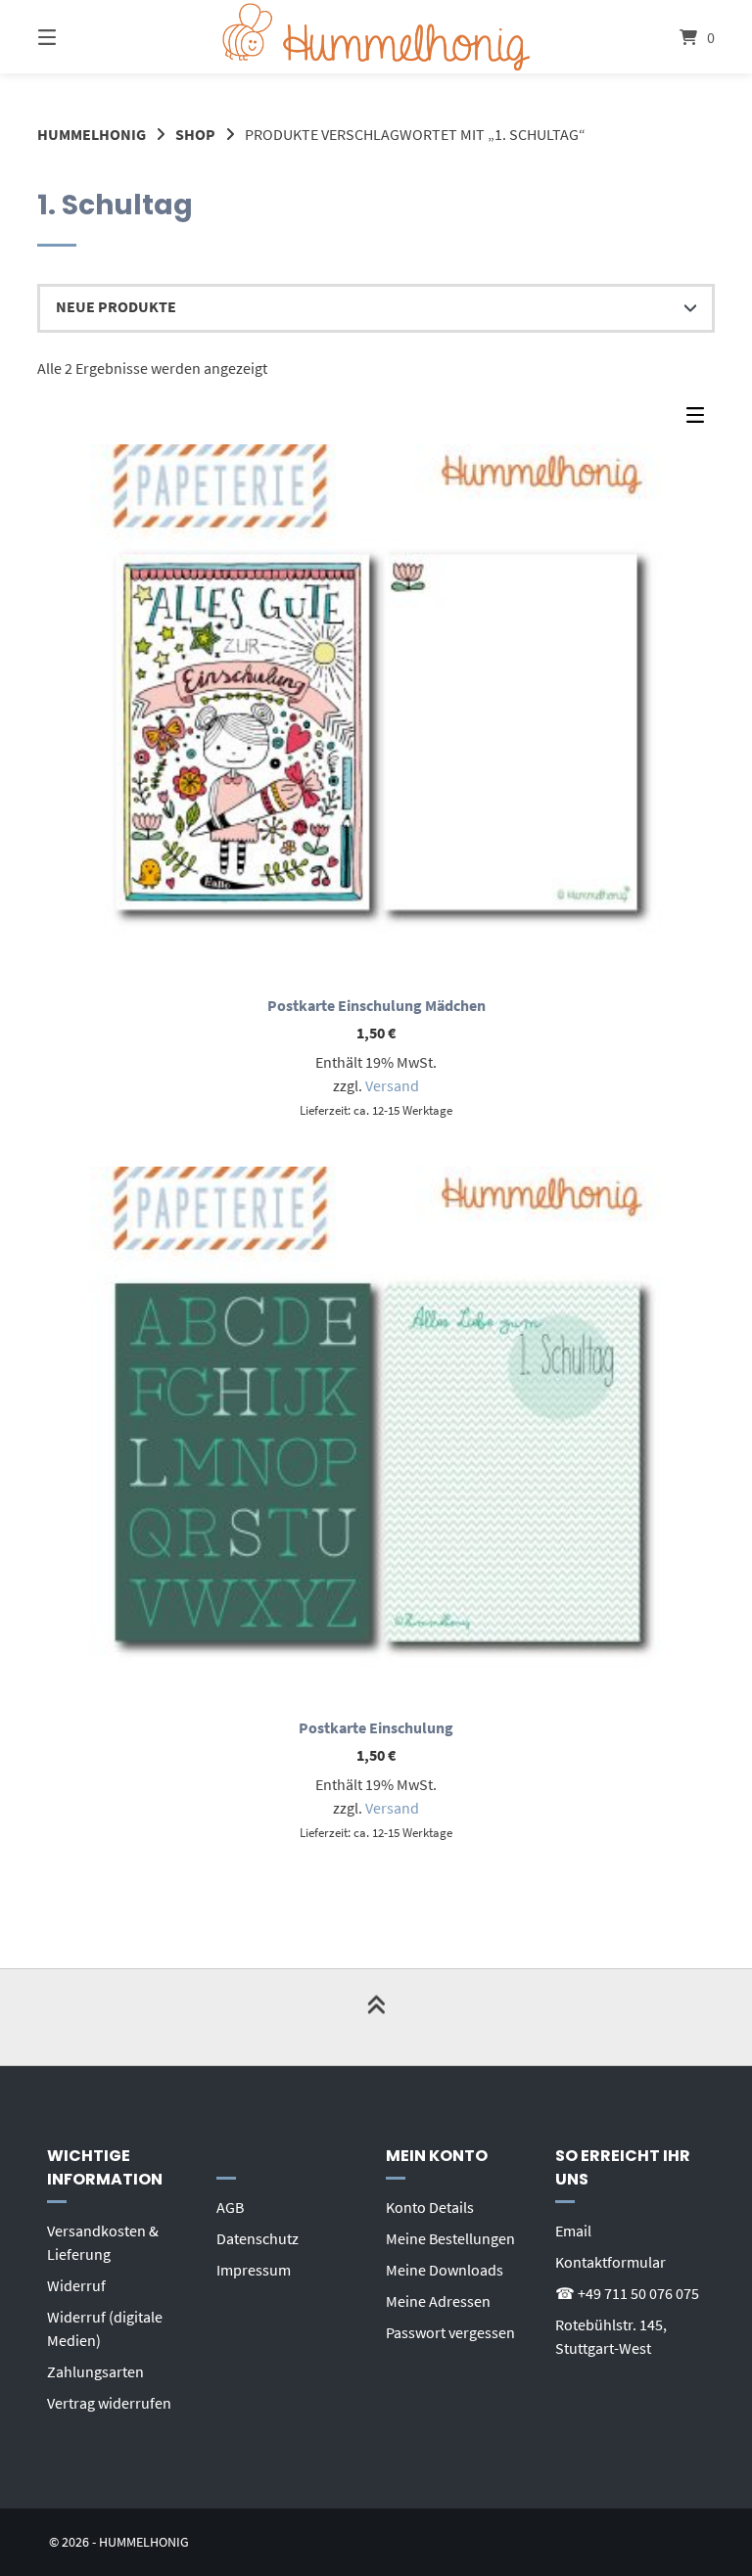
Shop (195, 134)
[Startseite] (376, 37)
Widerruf (76, 2285)
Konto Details (430, 2207)
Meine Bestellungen (450, 2238)
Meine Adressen (438, 2301)
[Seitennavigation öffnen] (81, 37)
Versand (392, 1085)
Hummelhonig (92, 134)
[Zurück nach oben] (376, 2017)
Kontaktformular (611, 2262)
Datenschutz (258, 2238)
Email (573, 2231)
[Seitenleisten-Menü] (700, 420)
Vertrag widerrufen (109, 2403)
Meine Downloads (445, 2270)
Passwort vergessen (450, 2332)
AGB (230, 2207)
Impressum (254, 2270)
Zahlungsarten (95, 2371)
